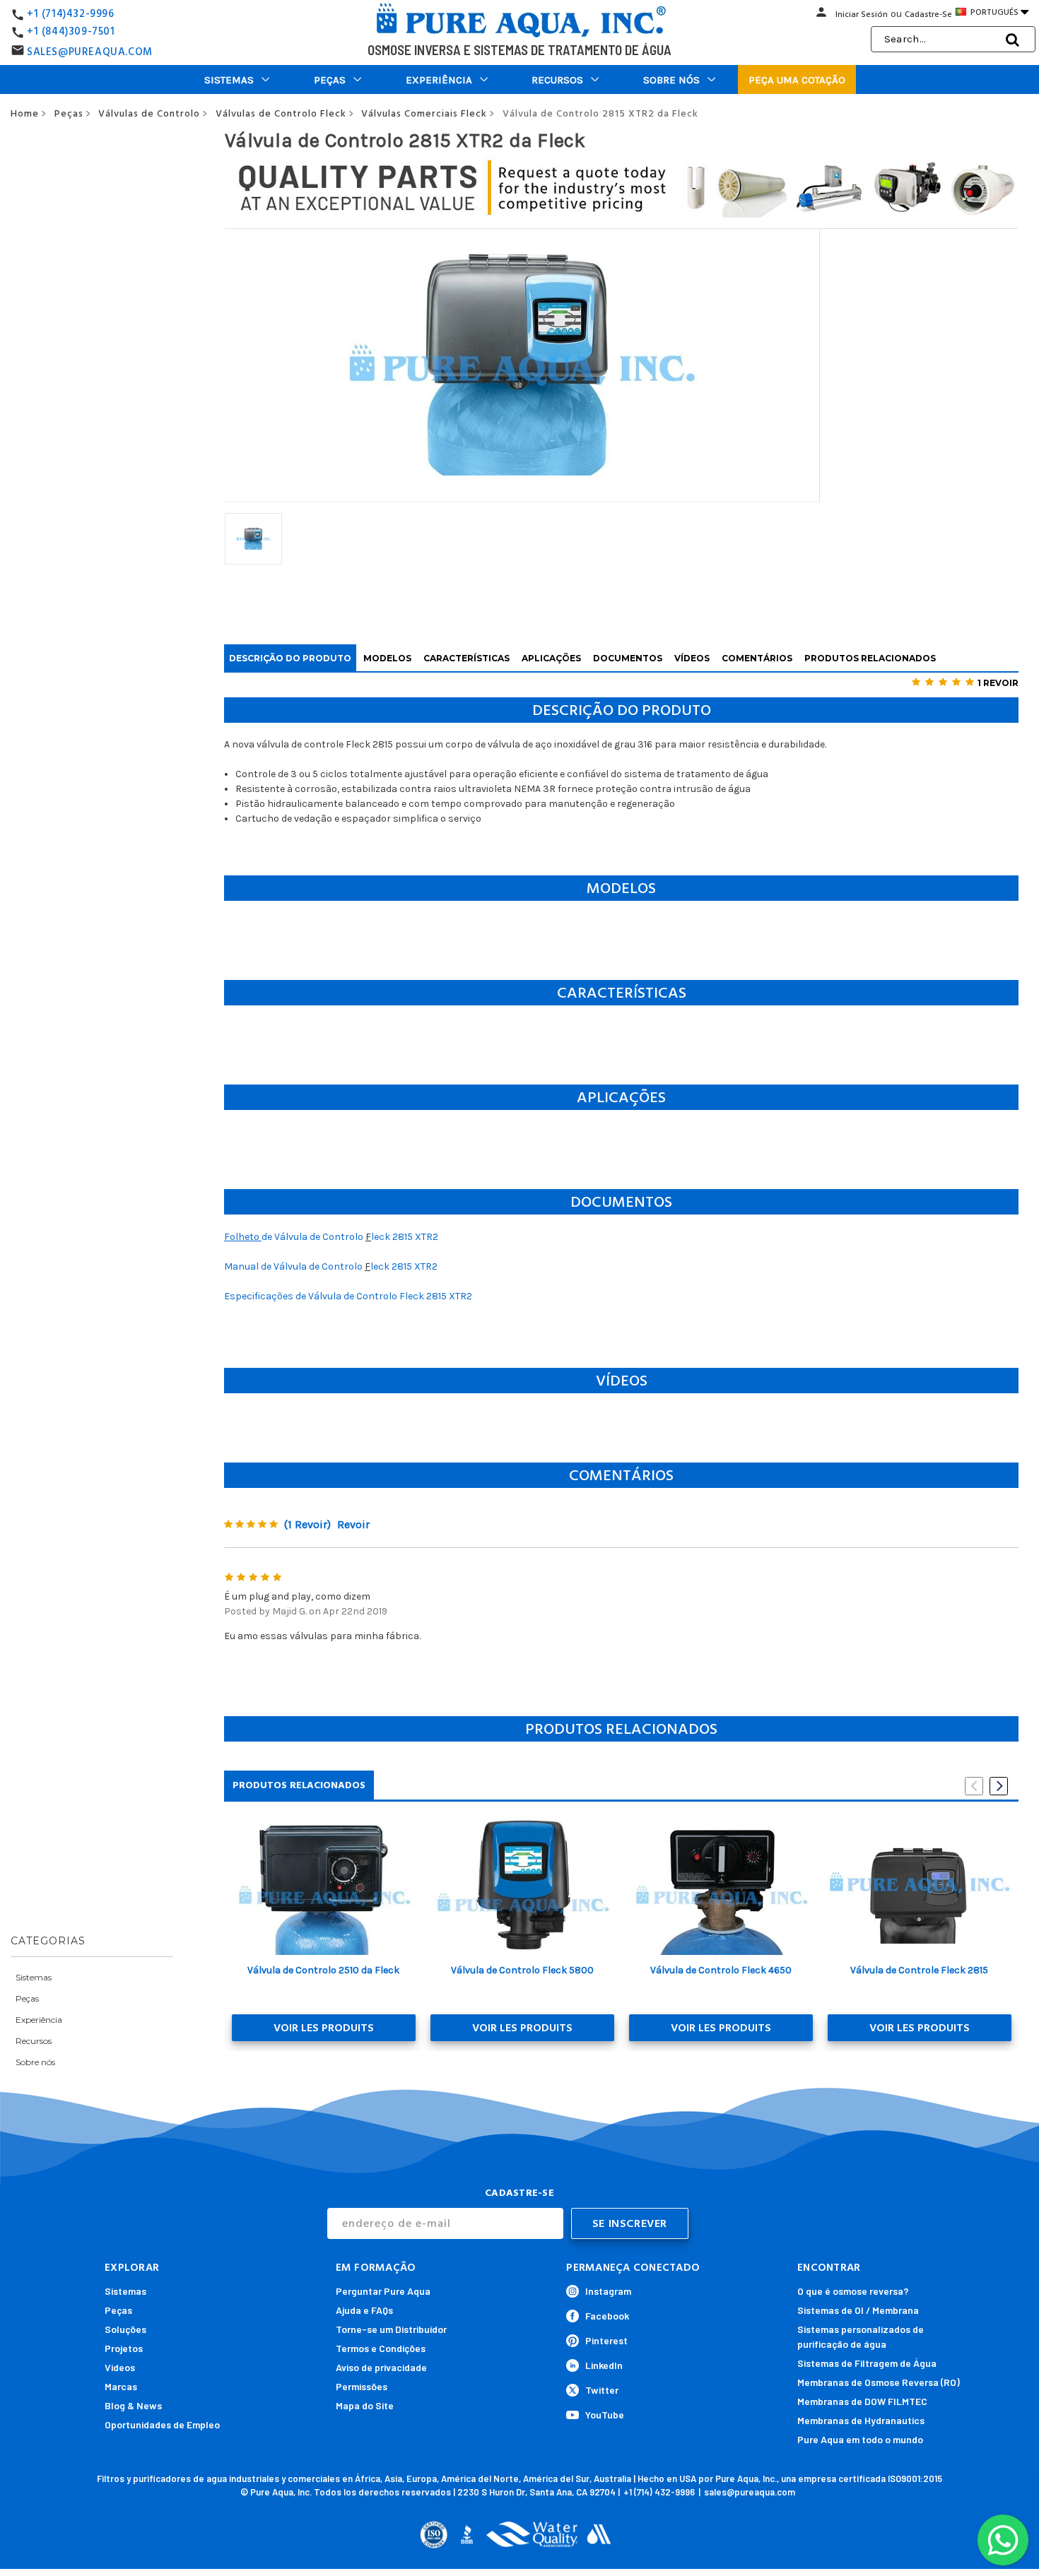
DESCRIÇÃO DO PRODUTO (290, 658)
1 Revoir (998, 683)
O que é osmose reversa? (853, 2291)
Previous (974, 1786)
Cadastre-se (928, 14)
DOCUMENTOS (628, 658)
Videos (120, 2367)
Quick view (323, 1886)
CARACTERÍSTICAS (466, 658)
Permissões (362, 2386)
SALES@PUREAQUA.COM (90, 52)
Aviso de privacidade (381, 2367)
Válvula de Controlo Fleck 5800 (522, 1970)
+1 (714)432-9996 (71, 14)
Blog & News (133, 2405)
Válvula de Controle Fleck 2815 (919, 1970)
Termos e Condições (381, 2348)
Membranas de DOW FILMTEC (862, 2401)
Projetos (124, 2348)
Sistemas (229, 80)
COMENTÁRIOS (757, 658)
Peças (330, 80)
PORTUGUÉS (998, 12)
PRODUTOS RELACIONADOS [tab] (299, 1785)
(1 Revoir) (307, 1524)
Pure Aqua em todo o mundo (860, 2439)
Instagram (608, 2291)
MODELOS (387, 658)
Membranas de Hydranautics (861, 2420)
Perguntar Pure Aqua (383, 2291)
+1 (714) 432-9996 (659, 2492)
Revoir (353, 1524)
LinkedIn (604, 2365)
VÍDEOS (692, 658)
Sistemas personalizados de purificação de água (861, 2336)
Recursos (557, 80)
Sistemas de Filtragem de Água (867, 2363)
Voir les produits (324, 2028)
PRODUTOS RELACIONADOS (870, 658)
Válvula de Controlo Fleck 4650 (721, 1970)
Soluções (125, 2329)
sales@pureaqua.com (750, 2492)
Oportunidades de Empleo (162, 2424)
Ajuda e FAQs (364, 2310)
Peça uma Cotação (797, 80)
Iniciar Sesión (862, 14)
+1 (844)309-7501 (71, 31)
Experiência (439, 80)
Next (999, 1786)
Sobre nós (671, 80)
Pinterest (606, 2340)
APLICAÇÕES (551, 658)
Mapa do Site (365, 2405)
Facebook (607, 2316)
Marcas (121, 2386)
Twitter (602, 2390)
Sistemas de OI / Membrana (858, 2310)
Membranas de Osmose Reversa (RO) (879, 2382)
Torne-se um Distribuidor (391, 2329)
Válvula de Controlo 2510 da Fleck (323, 1970)
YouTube (605, 2415)
